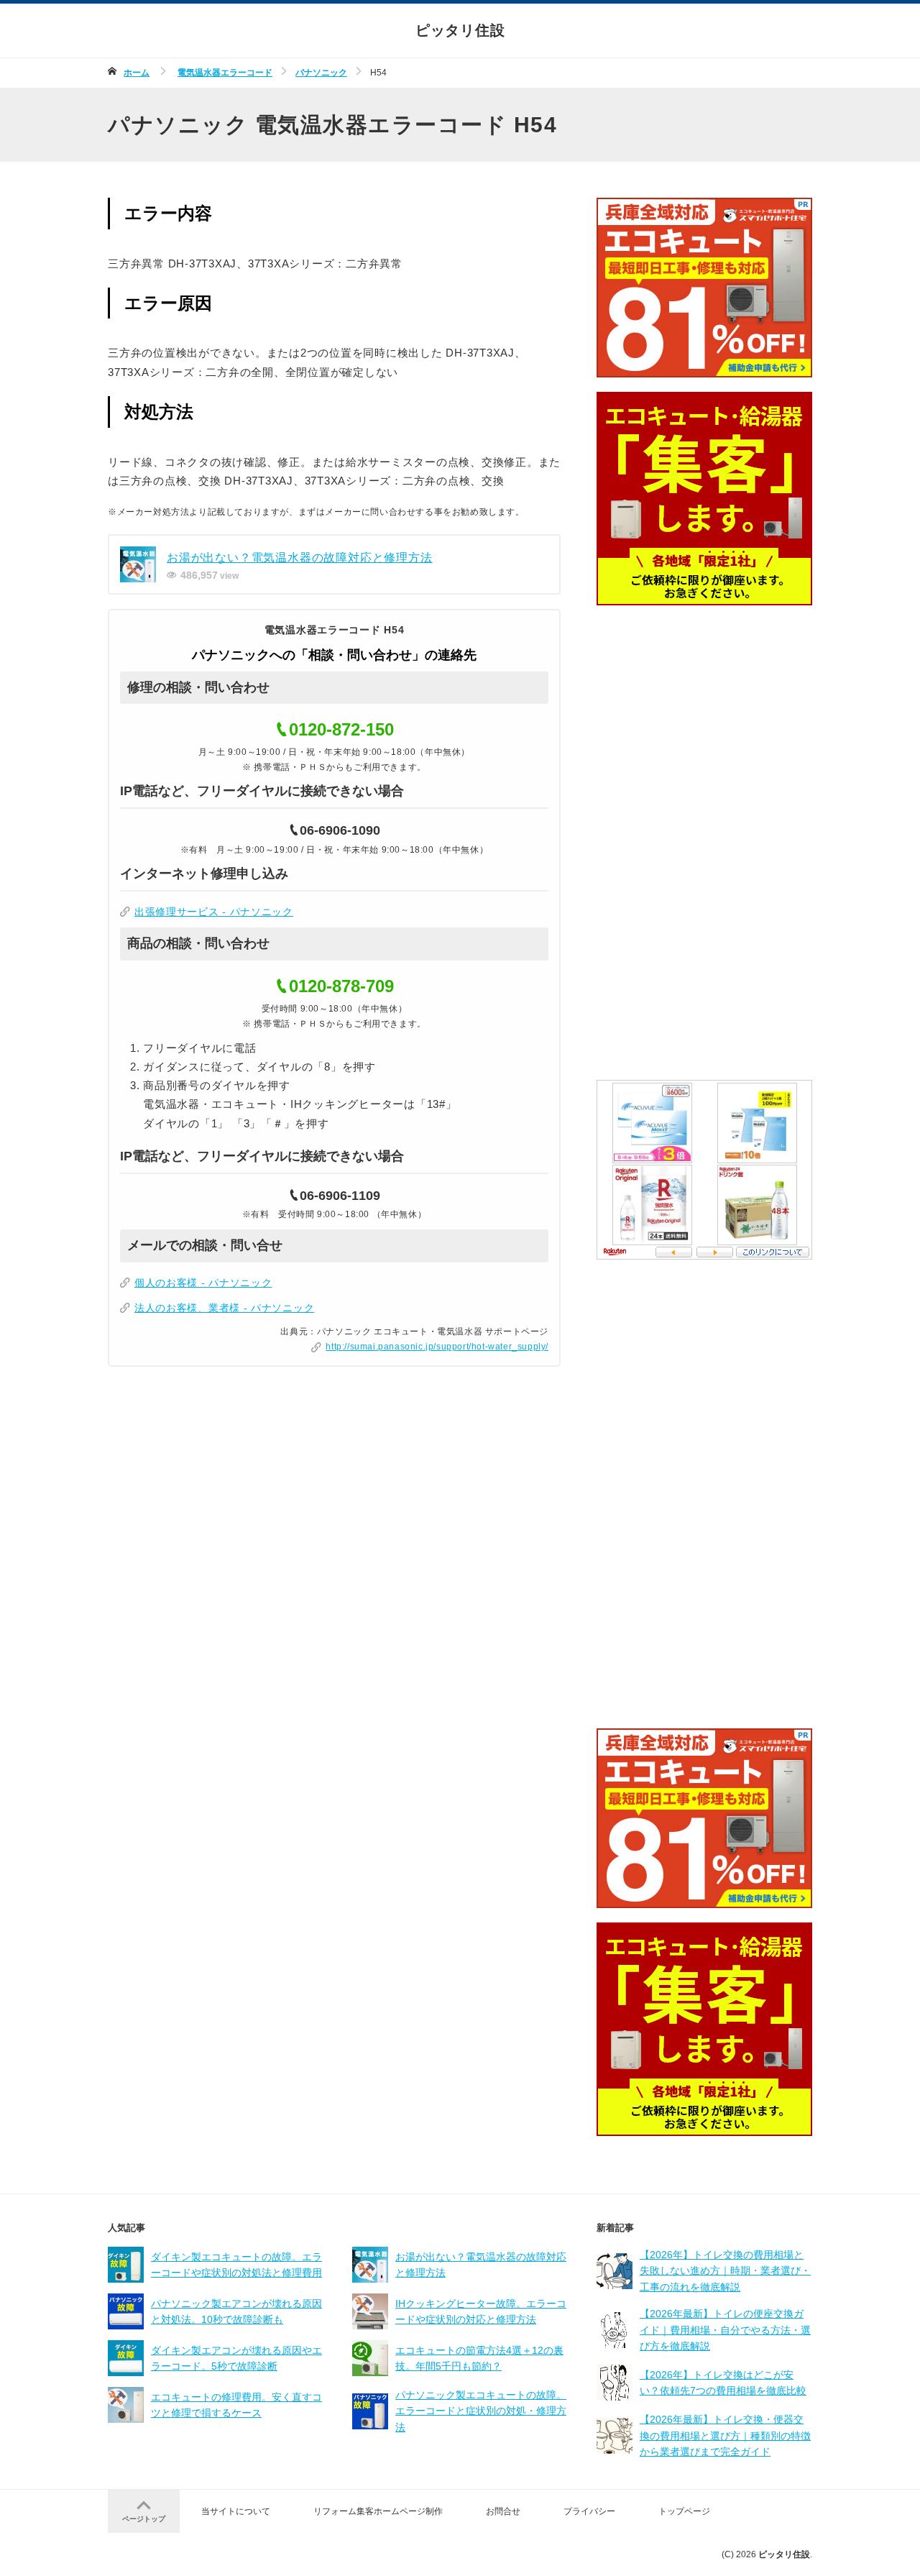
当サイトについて (236, 2511)
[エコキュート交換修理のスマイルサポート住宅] (704, 368)
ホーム (137, 73)
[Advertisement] (704, 843)
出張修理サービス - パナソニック (214, 912)
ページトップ (144, 2519)
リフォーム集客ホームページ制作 (378, 2511)
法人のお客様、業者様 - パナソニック (224, 1308)
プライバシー (589, 2511)
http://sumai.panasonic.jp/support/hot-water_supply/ (437, 1347)
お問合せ (503, 2511)
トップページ (684, 2511)
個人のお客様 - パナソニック (203, 1283)
